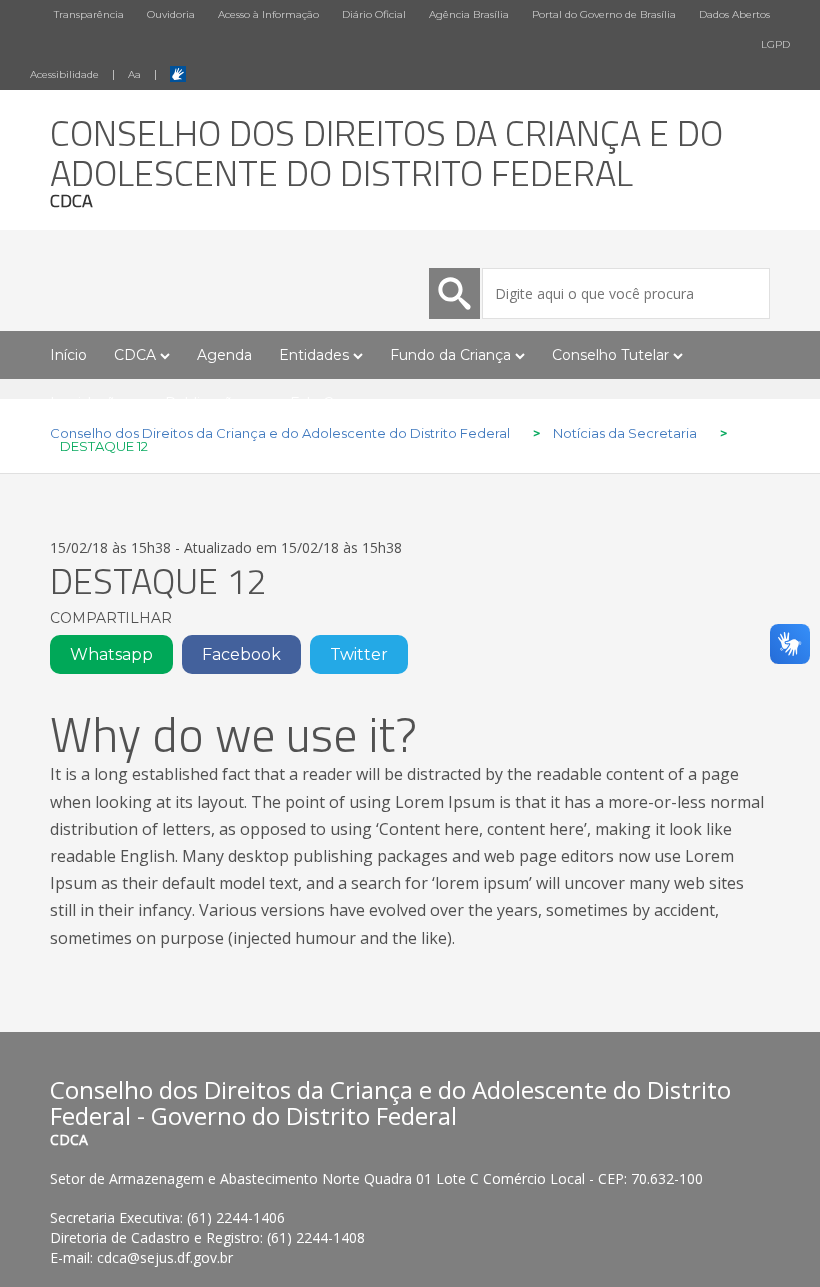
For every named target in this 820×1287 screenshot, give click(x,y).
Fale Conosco (337, 403)
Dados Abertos (734, 14)
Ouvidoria (171, 14)
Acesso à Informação (268, 14)
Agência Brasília (469, 14)
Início (68, 355)
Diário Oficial (374, 14)
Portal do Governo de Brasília (604, 14)
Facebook (241, 654)
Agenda (224, 355)
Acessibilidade (64, 74)
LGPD (775, 44)
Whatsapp (111, 654)
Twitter (359, 654)
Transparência (89, 14)
